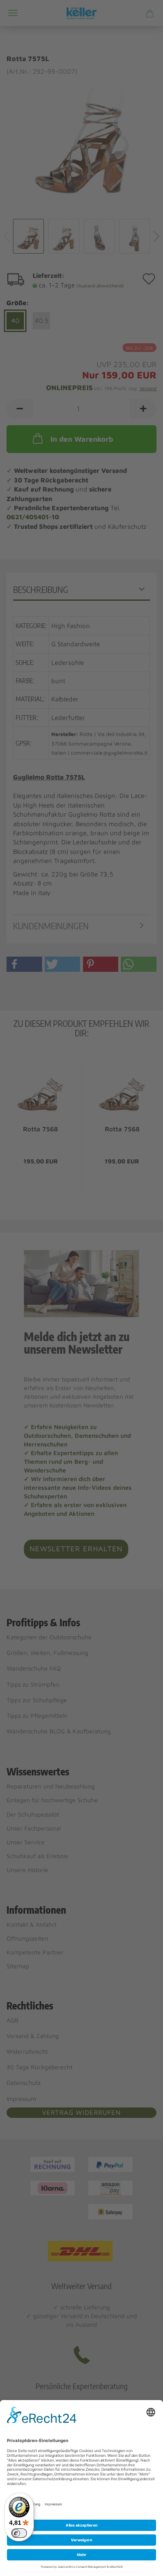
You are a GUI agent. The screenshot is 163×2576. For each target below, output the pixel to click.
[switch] (19, 2533)
